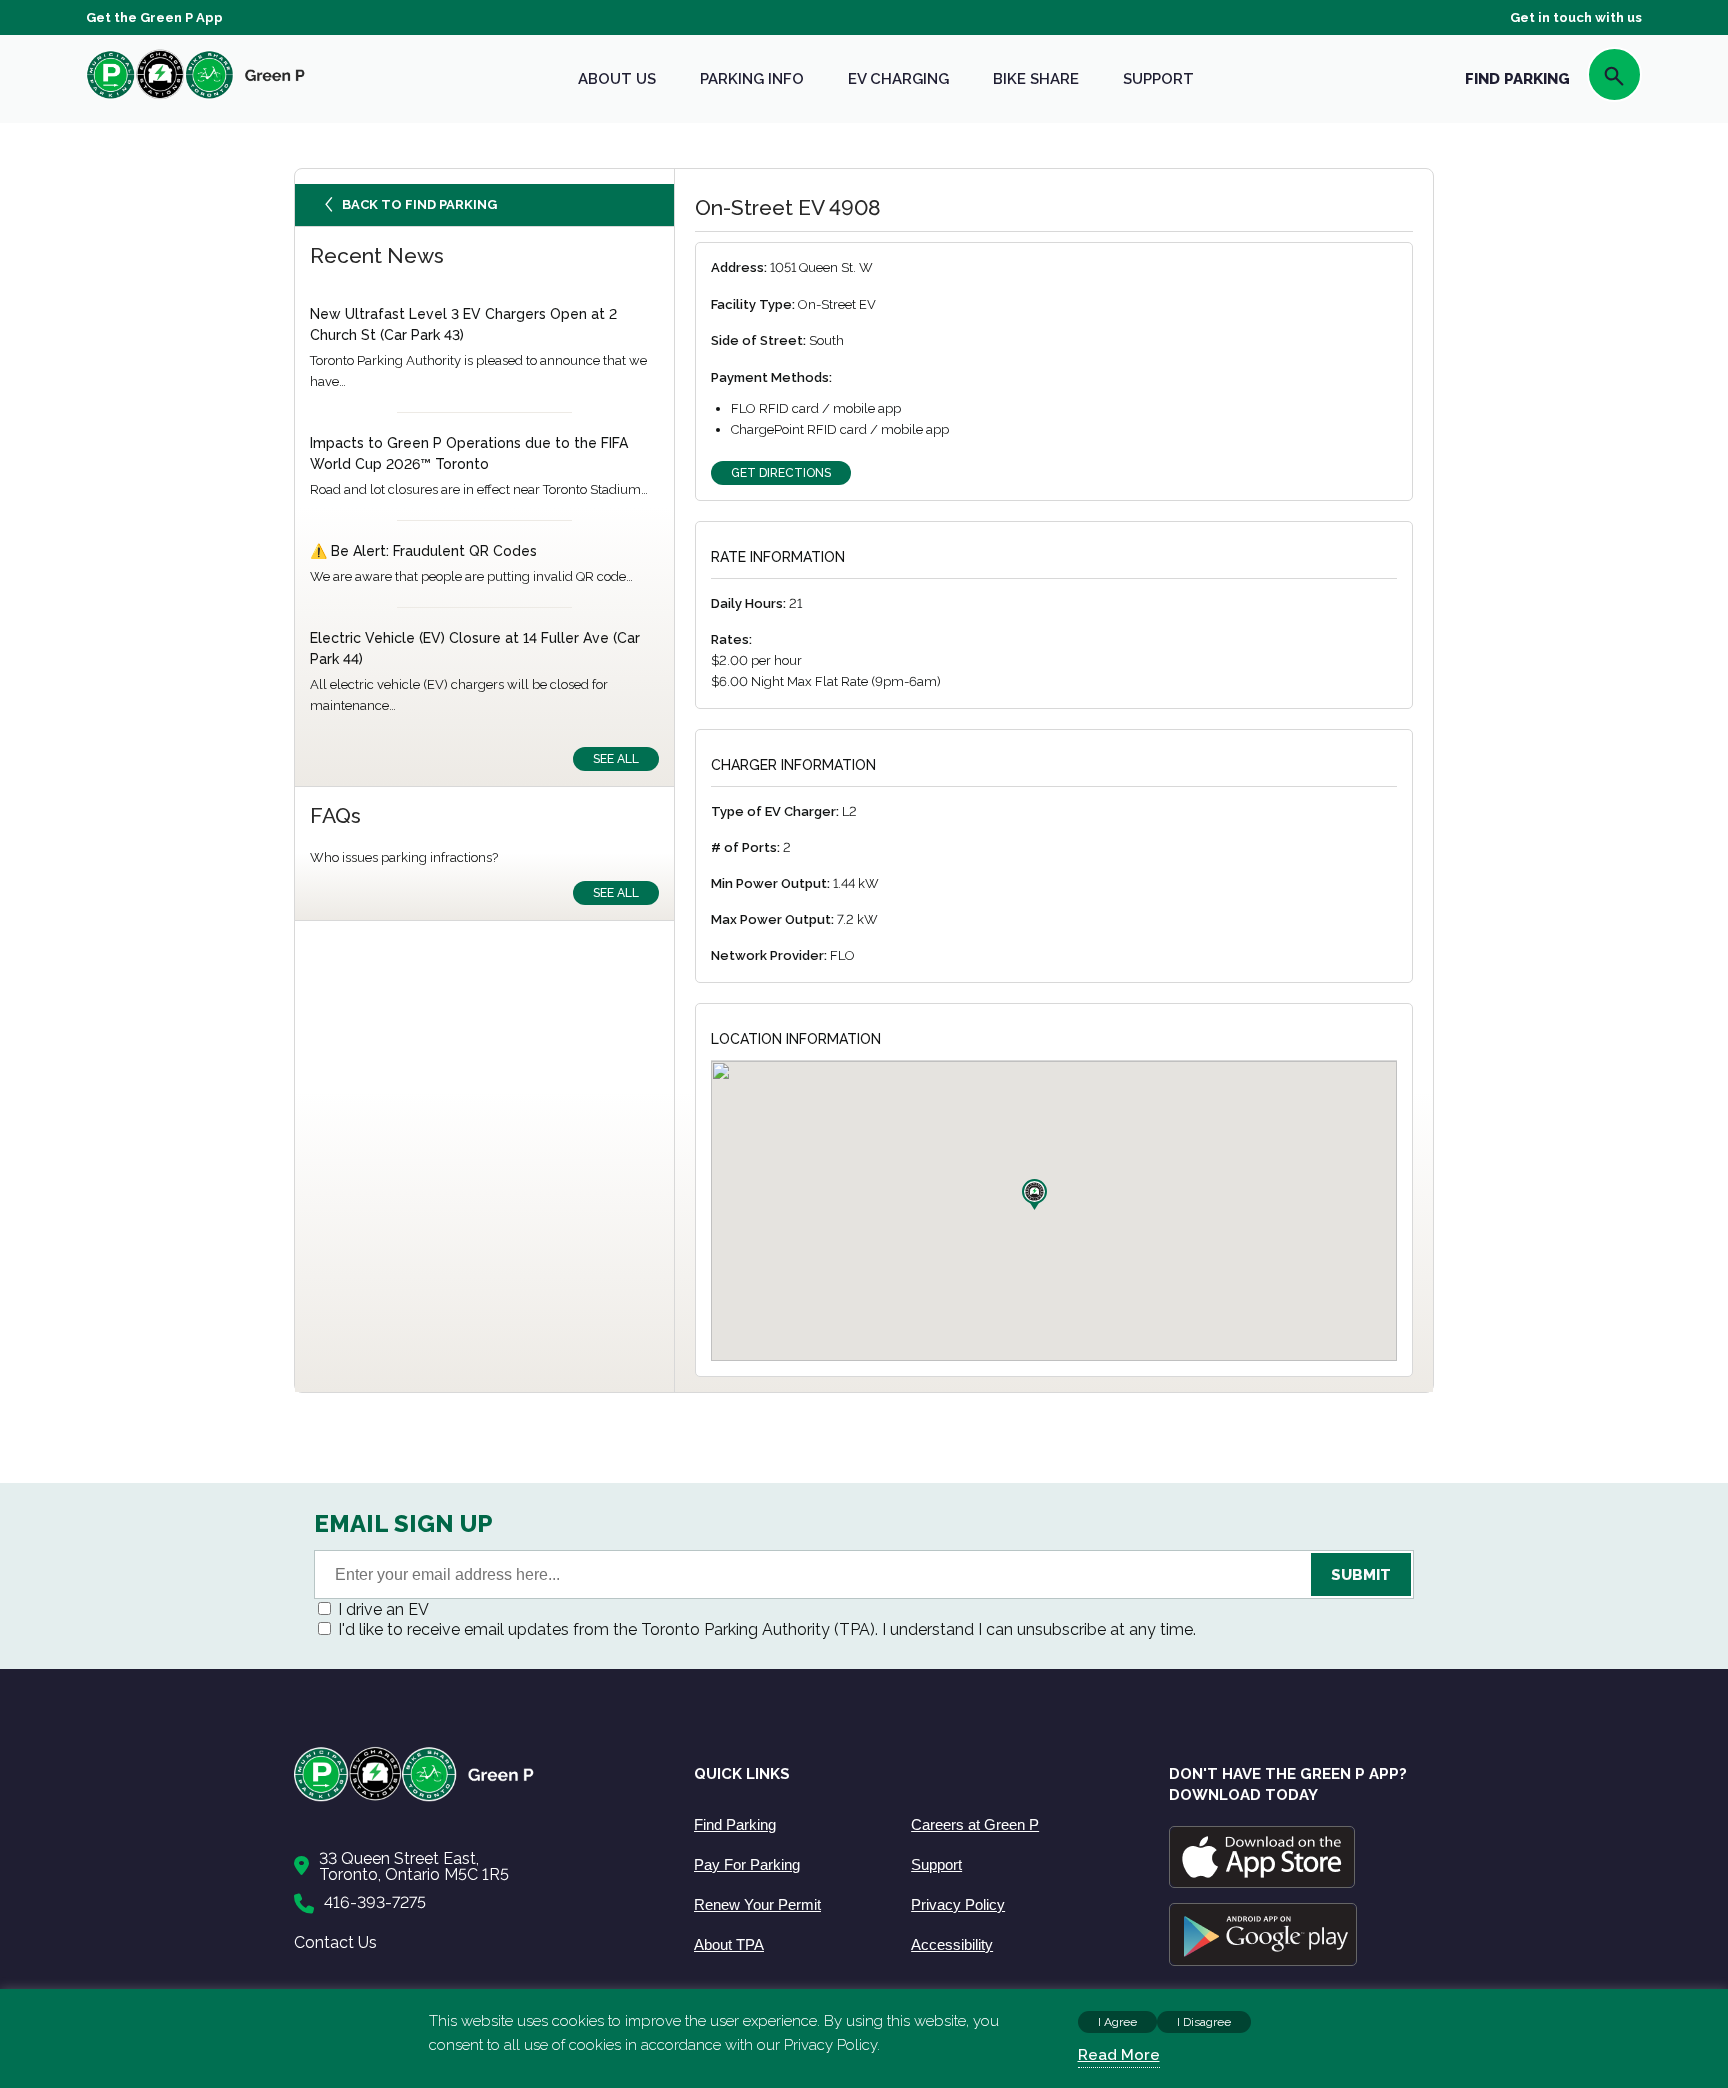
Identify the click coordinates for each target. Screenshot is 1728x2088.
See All (616, 759)
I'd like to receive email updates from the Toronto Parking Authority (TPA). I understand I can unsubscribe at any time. (767, 1629)
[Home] (474, 1797)
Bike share (1036, 79)
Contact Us (335, 1942)
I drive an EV (383, 1609)
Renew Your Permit (757, 1904)
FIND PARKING (1517, 79)
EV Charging (898, 79)
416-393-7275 (375, 1902)
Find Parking (735, 1824)
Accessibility (952, 1944)
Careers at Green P (975, 1824)
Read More (1119, 2055)
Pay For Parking (747, 1864)
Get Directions (781, 473)
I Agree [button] (1117, 2022)
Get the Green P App (154, 17)
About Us (617, 79)
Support (1158, 79)
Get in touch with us (1576, 17)
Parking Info (752, 79)
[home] (196, 98)
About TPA (729, 1944)
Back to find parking (419, 204)
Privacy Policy (958, 1904)
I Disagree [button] (1204, 2022)
